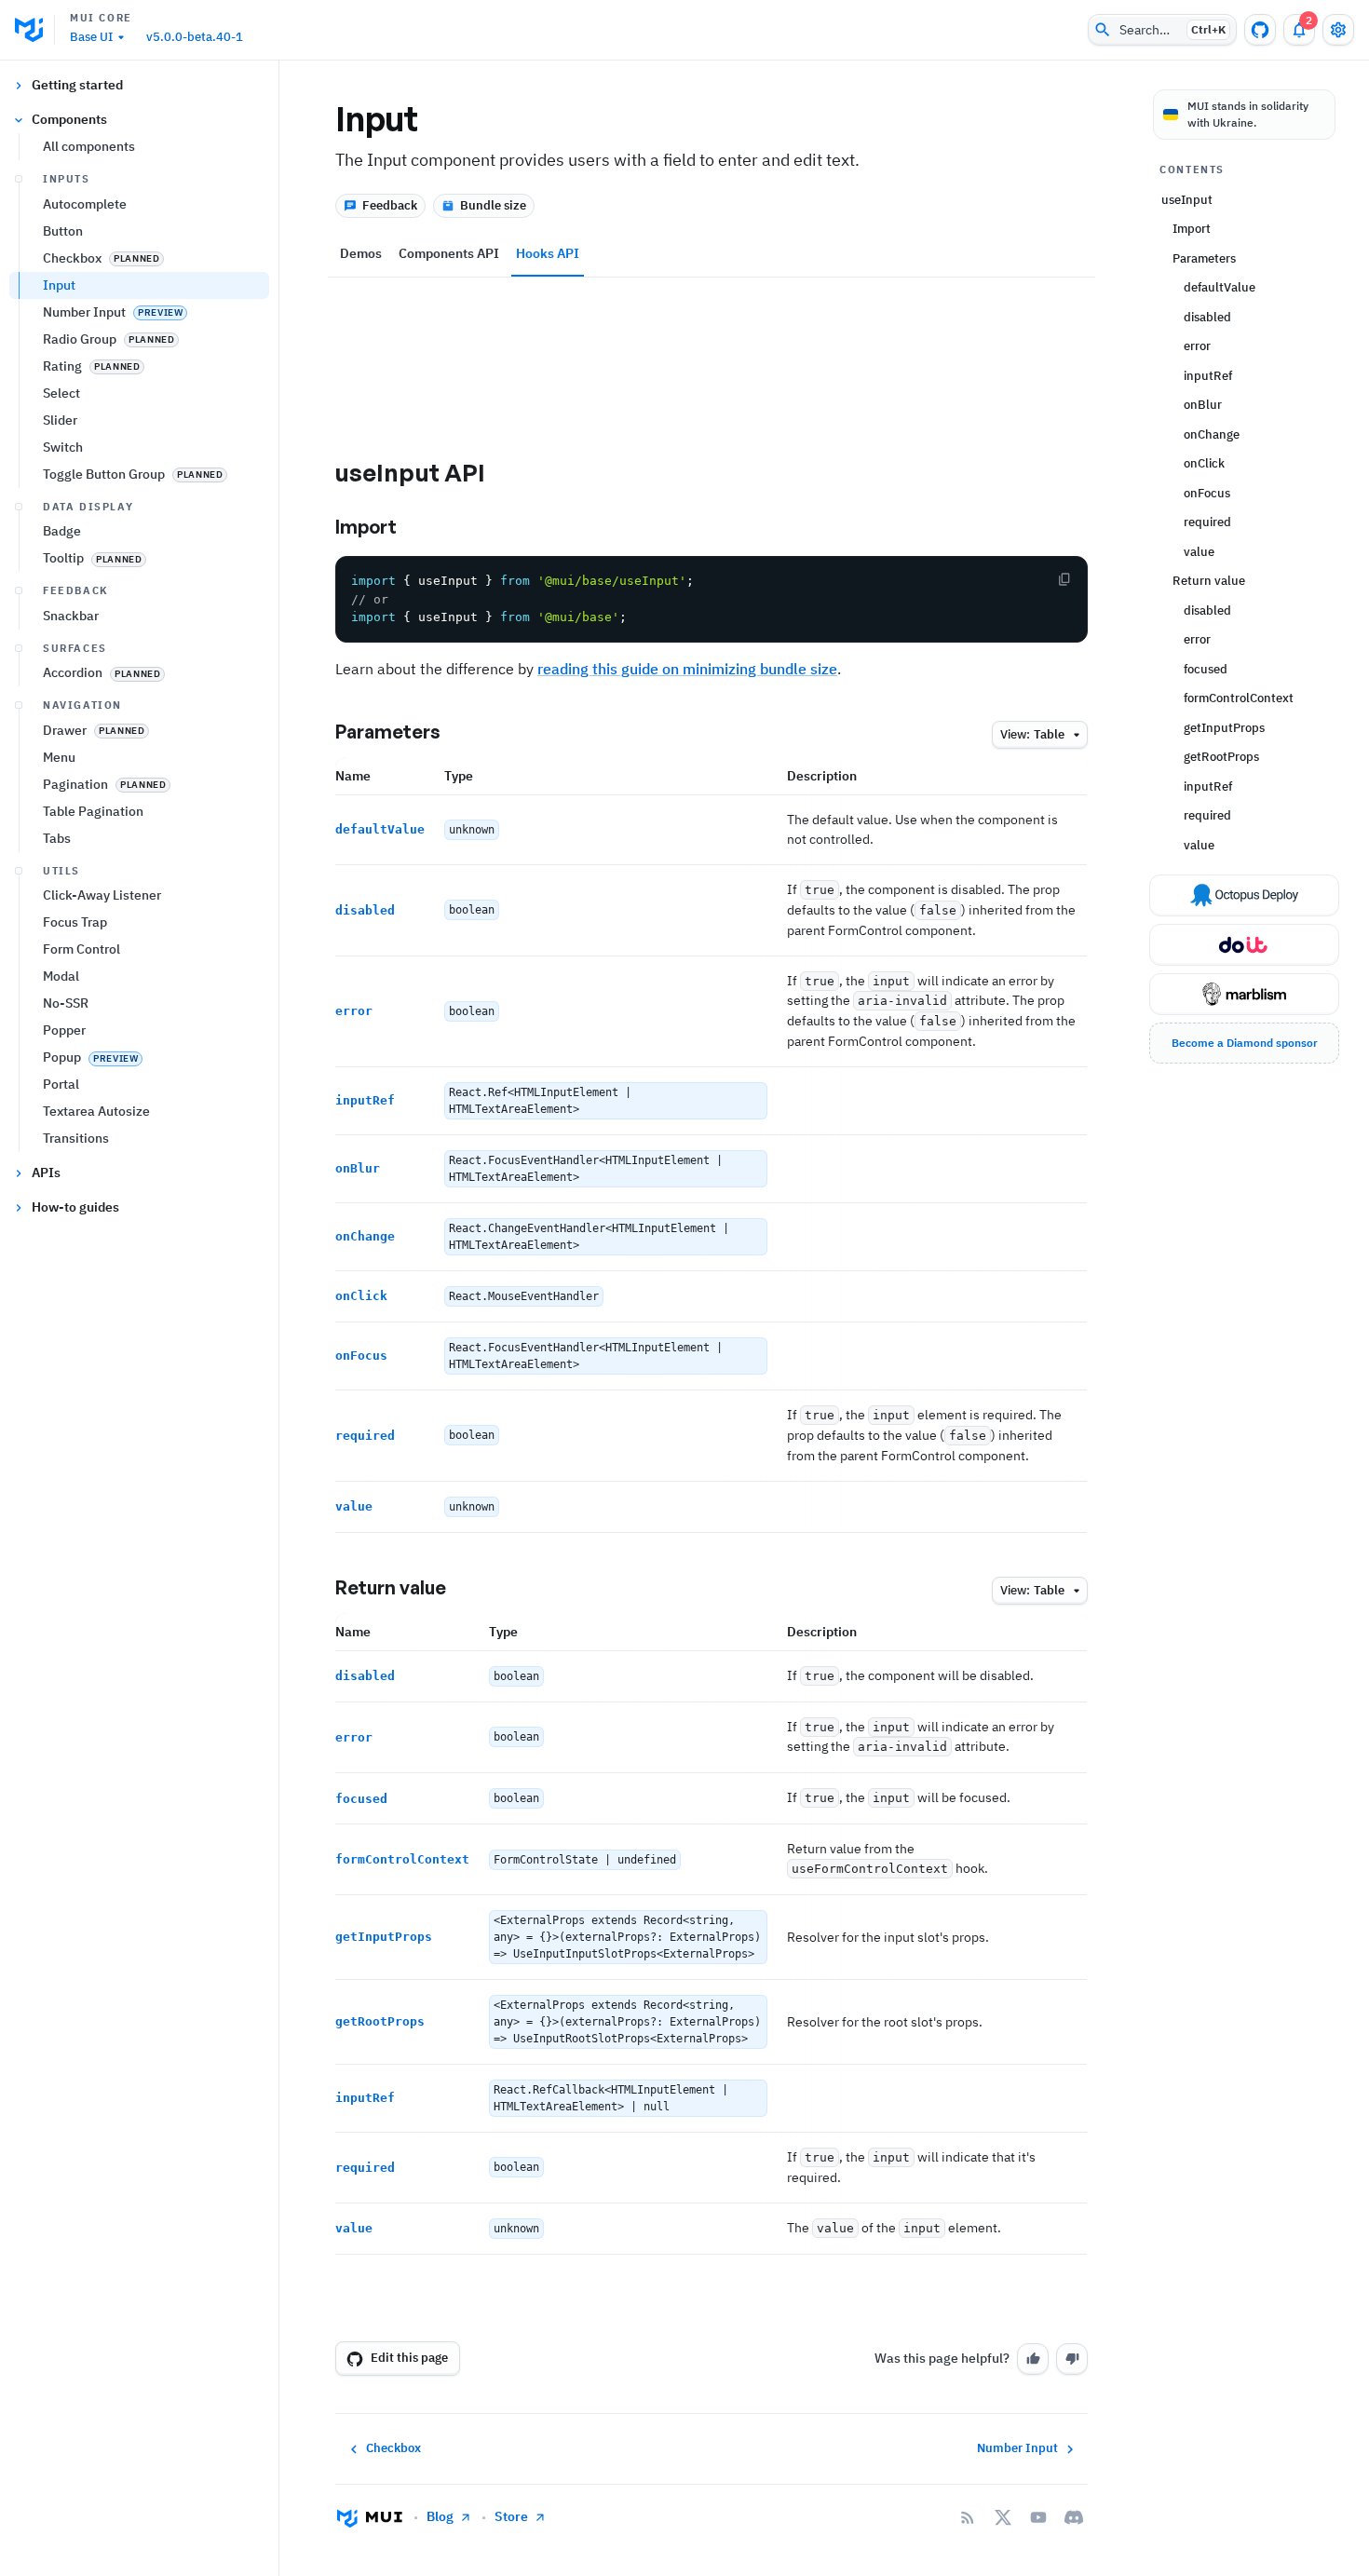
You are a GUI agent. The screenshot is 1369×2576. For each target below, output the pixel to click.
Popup (90, 1057)
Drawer (94, 730)
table (1032, 734)
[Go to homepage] (370, 2517)
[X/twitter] (1003, 2517)
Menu (59, 757)
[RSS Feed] (968, 2517)
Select (61, 393)
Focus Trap (75, 922)
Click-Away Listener (102, 895)
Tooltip (92, 558)
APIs (46, 1173)
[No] (1072, 2359)
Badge (62, 531)
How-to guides (75, 1207)
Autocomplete (85, 204)
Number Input (113, 312)
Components (69, 119)
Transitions (76, 1138)
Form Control (81, 949)
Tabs (57, 838)
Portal (61, 1084)
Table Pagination (93, 811)
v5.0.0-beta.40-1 (195, 37)
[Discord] (1074, 2517)
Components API (449, 253)
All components (89, 146)
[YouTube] (1038, 2517)
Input (59, 285)
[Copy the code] (1064, 579)
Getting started (77, 85)
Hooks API (548, 253)
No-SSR (66, 1003)
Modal (61, 976)
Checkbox (101, 258)
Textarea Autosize (96, 1111)
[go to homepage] (35, 30)
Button (63, 231)
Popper (64, 1030)
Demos (361, 253)
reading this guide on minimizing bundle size (687, 669)
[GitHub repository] (1260, 30)
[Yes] (1033, 2359)
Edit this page (409, 2358)
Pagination (104, 784)
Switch (63, 447)
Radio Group (108, 339)
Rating (91, 366)
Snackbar (71, 616)
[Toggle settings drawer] (1338, 30)
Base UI (91, 37)
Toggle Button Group (133, 474)
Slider (60, 420)
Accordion (102, 672)
